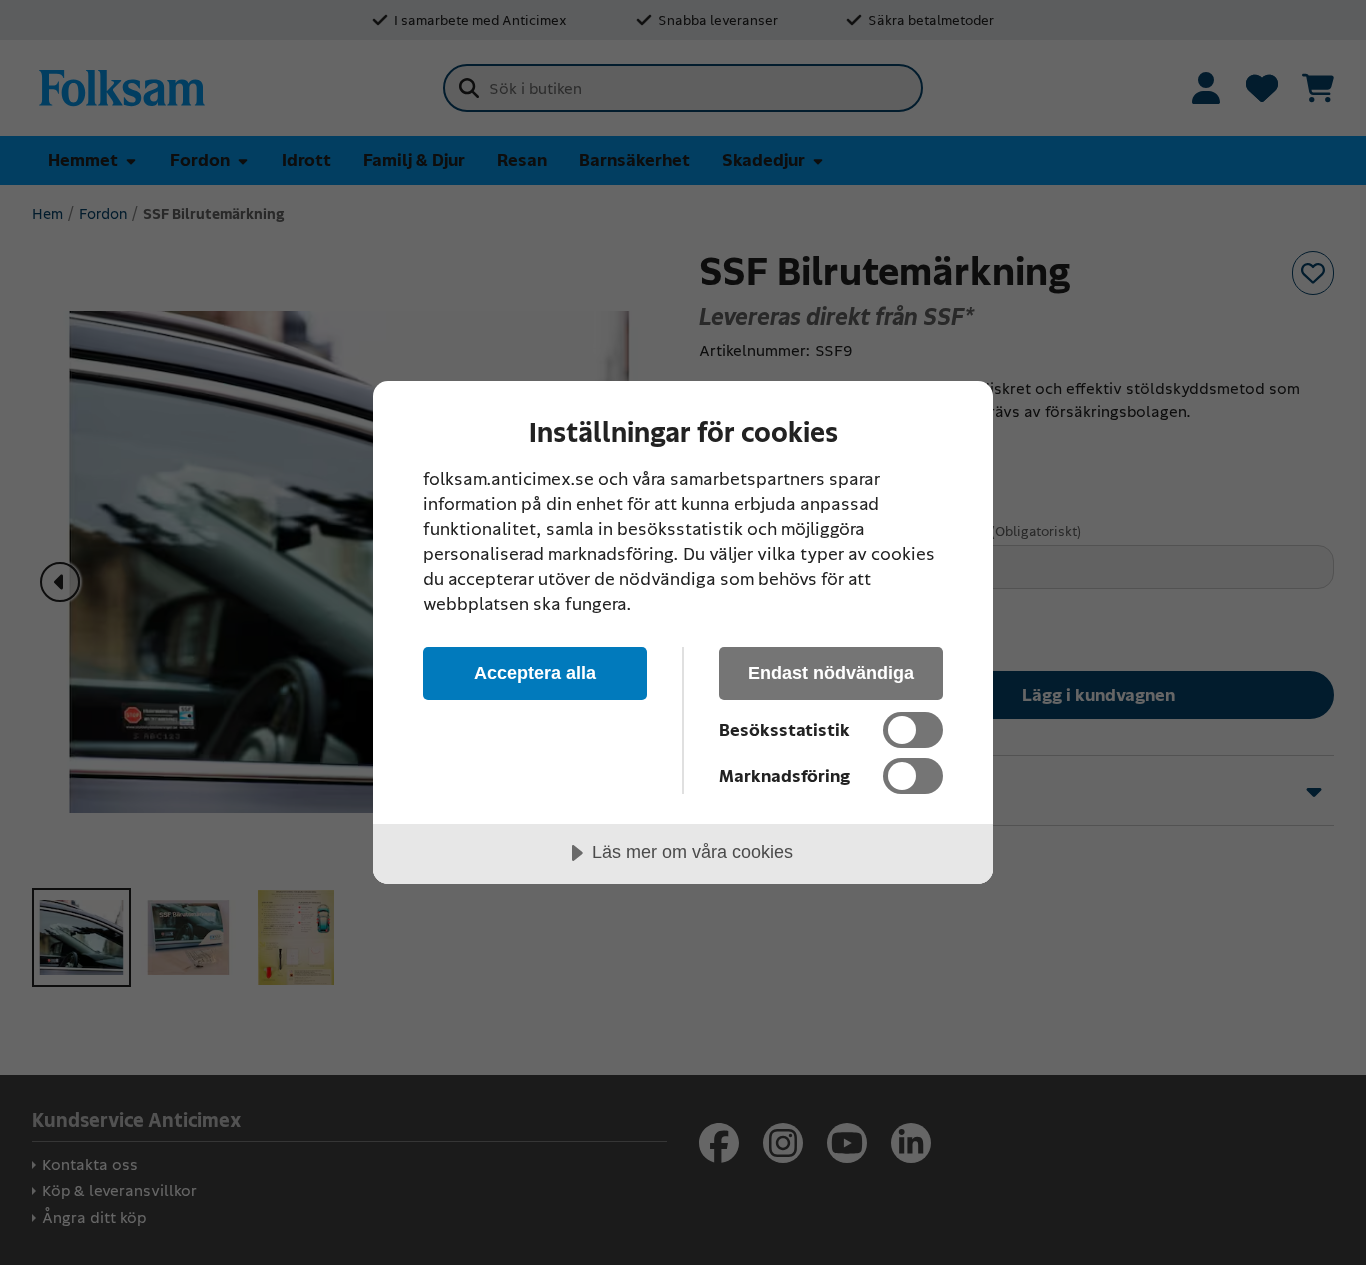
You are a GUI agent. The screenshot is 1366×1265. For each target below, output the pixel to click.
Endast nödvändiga (831, 673)
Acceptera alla (535, 673)
